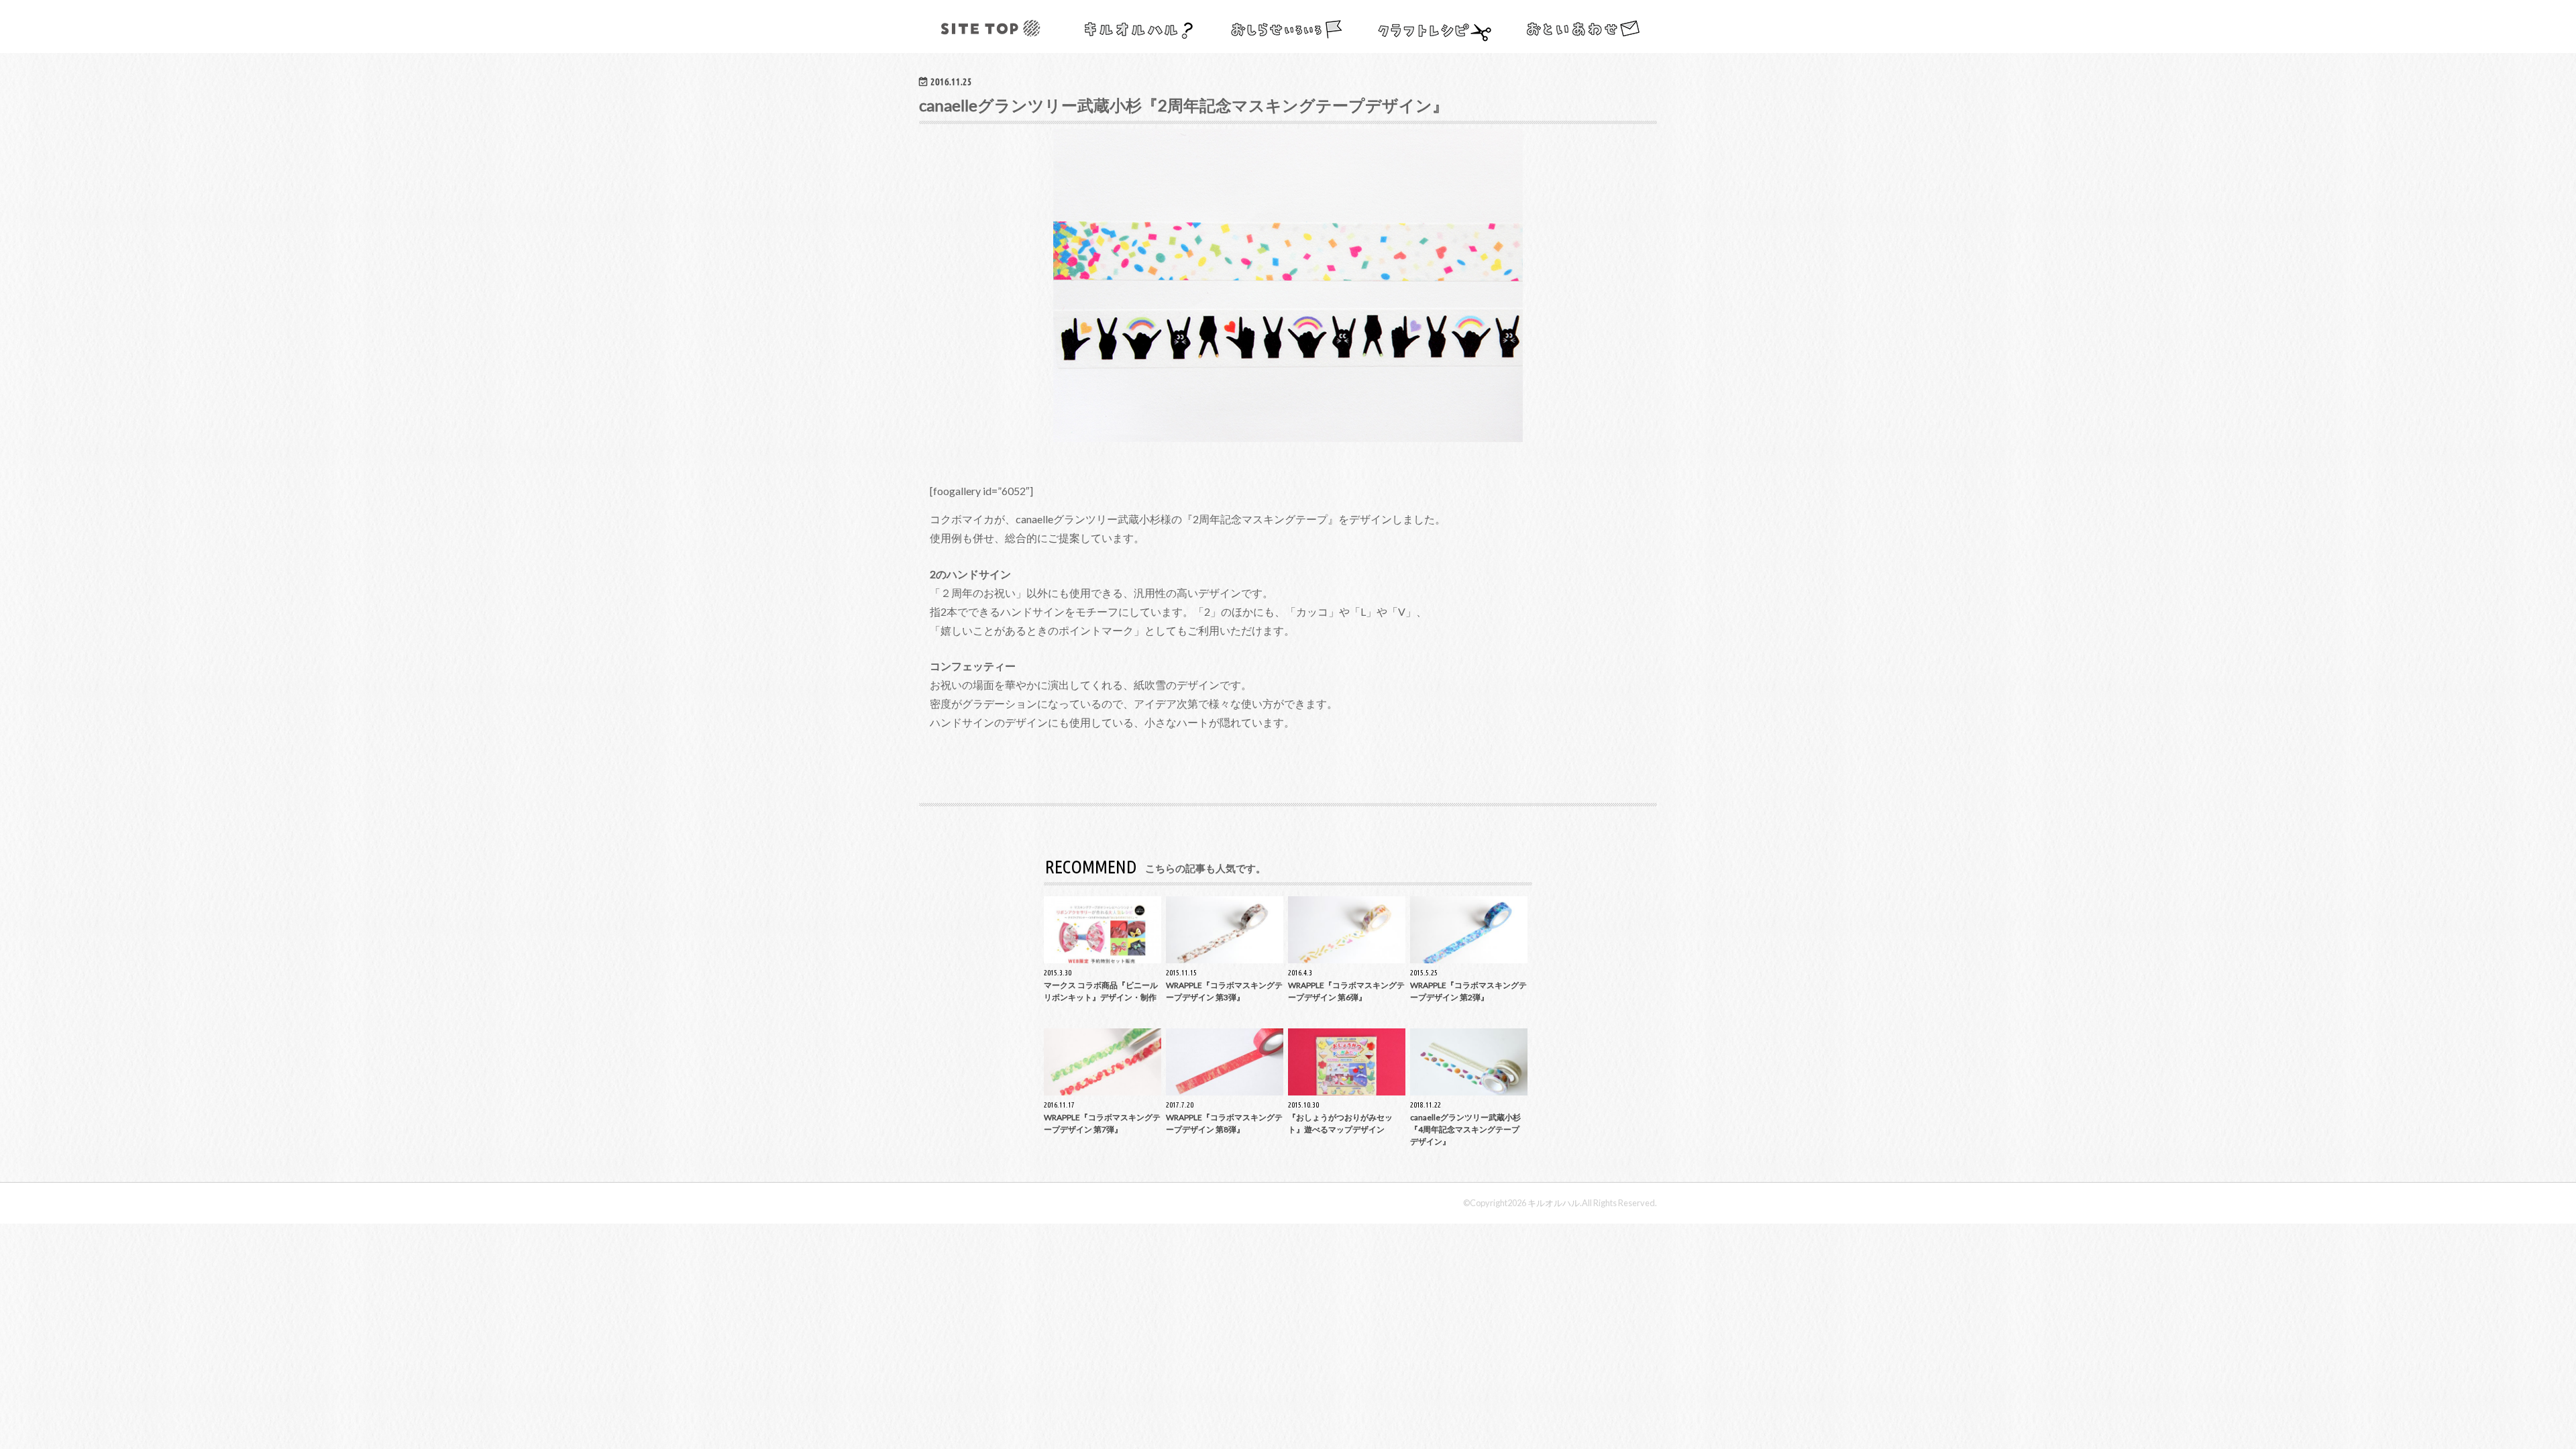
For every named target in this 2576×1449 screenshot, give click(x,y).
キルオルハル (1554, 1203)
